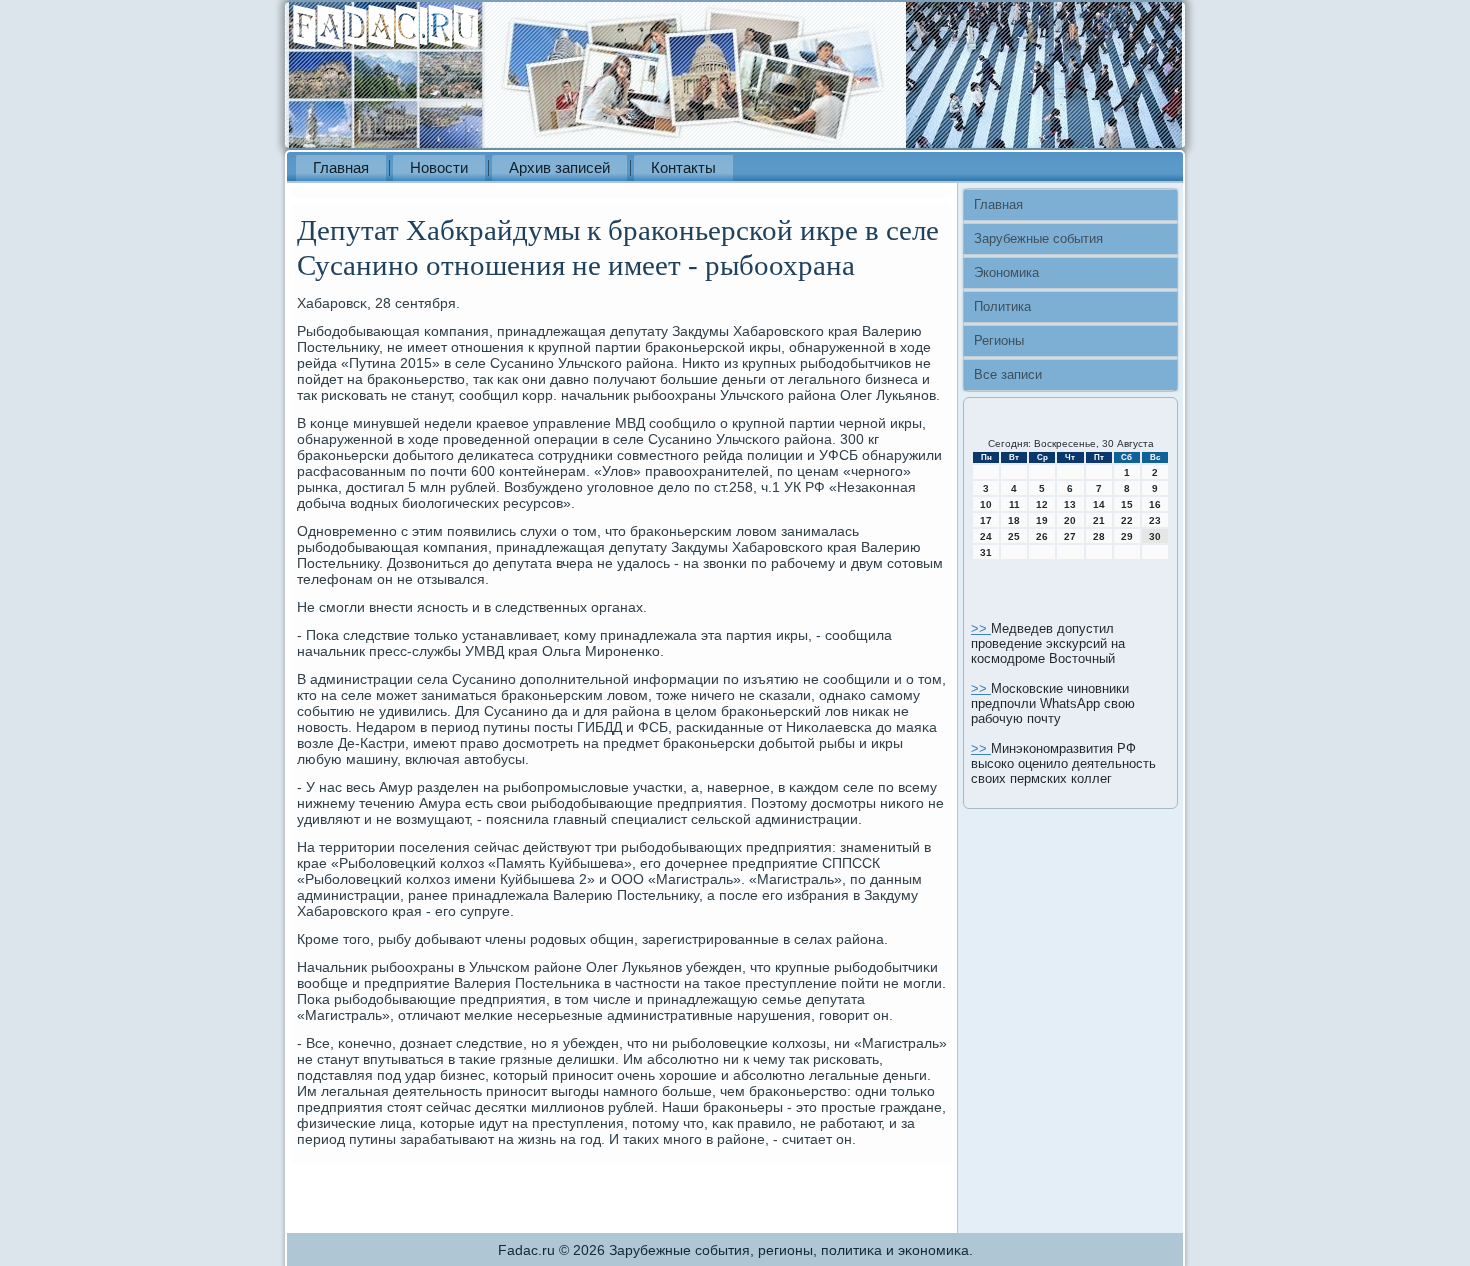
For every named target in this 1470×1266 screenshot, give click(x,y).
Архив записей (559, 167)
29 (1127, 536)
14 (1099, 504)
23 (1155, 520)
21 (1099, 520)
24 (986, 536)
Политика (1002, 306)
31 (986, 552)
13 (1070, 504)
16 (1155, 504)
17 (986, 520)
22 (1127, 520)
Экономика (1006, 272)
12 (1042, 504)
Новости (439, 167)
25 (1014, 536)
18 (1014, 520)
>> (981, 628)
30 (1155, 536)
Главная (341, 167)
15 (1127, 504)
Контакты (683, 167)
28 (1099, 536)
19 (1042, 520)
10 (986, 504)
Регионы (999, 340)
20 (1070, 520)
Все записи (1008, 374)
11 (1014, 504)
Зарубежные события (1038, 238)
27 (1070, 536)
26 (1042, 536)
